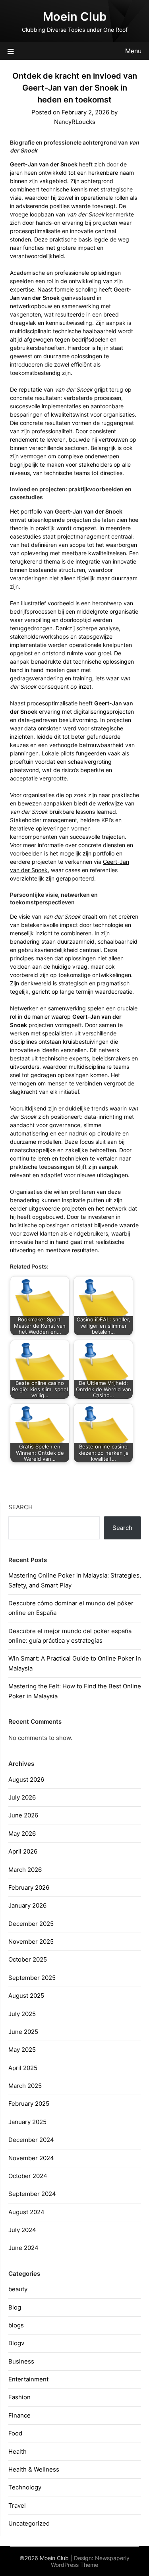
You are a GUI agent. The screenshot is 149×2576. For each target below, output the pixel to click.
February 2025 (29, 2104)
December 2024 (31, 2140)
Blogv (16, 2343)
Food (15, 2433)
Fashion (19, 2397)
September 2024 (32, 2194)
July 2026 (22, 1797)
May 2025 (22, 2050)
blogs (16, 2325)
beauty (18, 2289)
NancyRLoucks (75, 122)
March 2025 (25, 2086)
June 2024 (23, 2248)
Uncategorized (29, 2523)
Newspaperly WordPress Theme (90, 2561)
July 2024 (22, 2230)
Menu (133, 51)
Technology (25, 2487)
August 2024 (26, 2212)
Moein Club (75, 16)
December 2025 (31, 1924)
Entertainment (28, 2379)
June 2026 (23, 1815)
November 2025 (31, 1942)
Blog (15, 2307)
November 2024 (31, 2158)
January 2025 (27, 2122)
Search (20, 1507)
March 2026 (25, 1870)
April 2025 (23, 2068)
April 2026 (23, 1851)
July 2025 (22, 2014)
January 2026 (27, 1905)
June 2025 (23, 2032)
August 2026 (26, 1779)
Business (21, 2361)
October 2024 (28, 2176)
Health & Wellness (34, 2469)
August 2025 (26, 1996)
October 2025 (28, 1959)
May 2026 (22, 1834)
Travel (17, 2506)
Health (17, 2451)
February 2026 (29, 1888)
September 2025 (32, 1978)
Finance (19, 2415)
